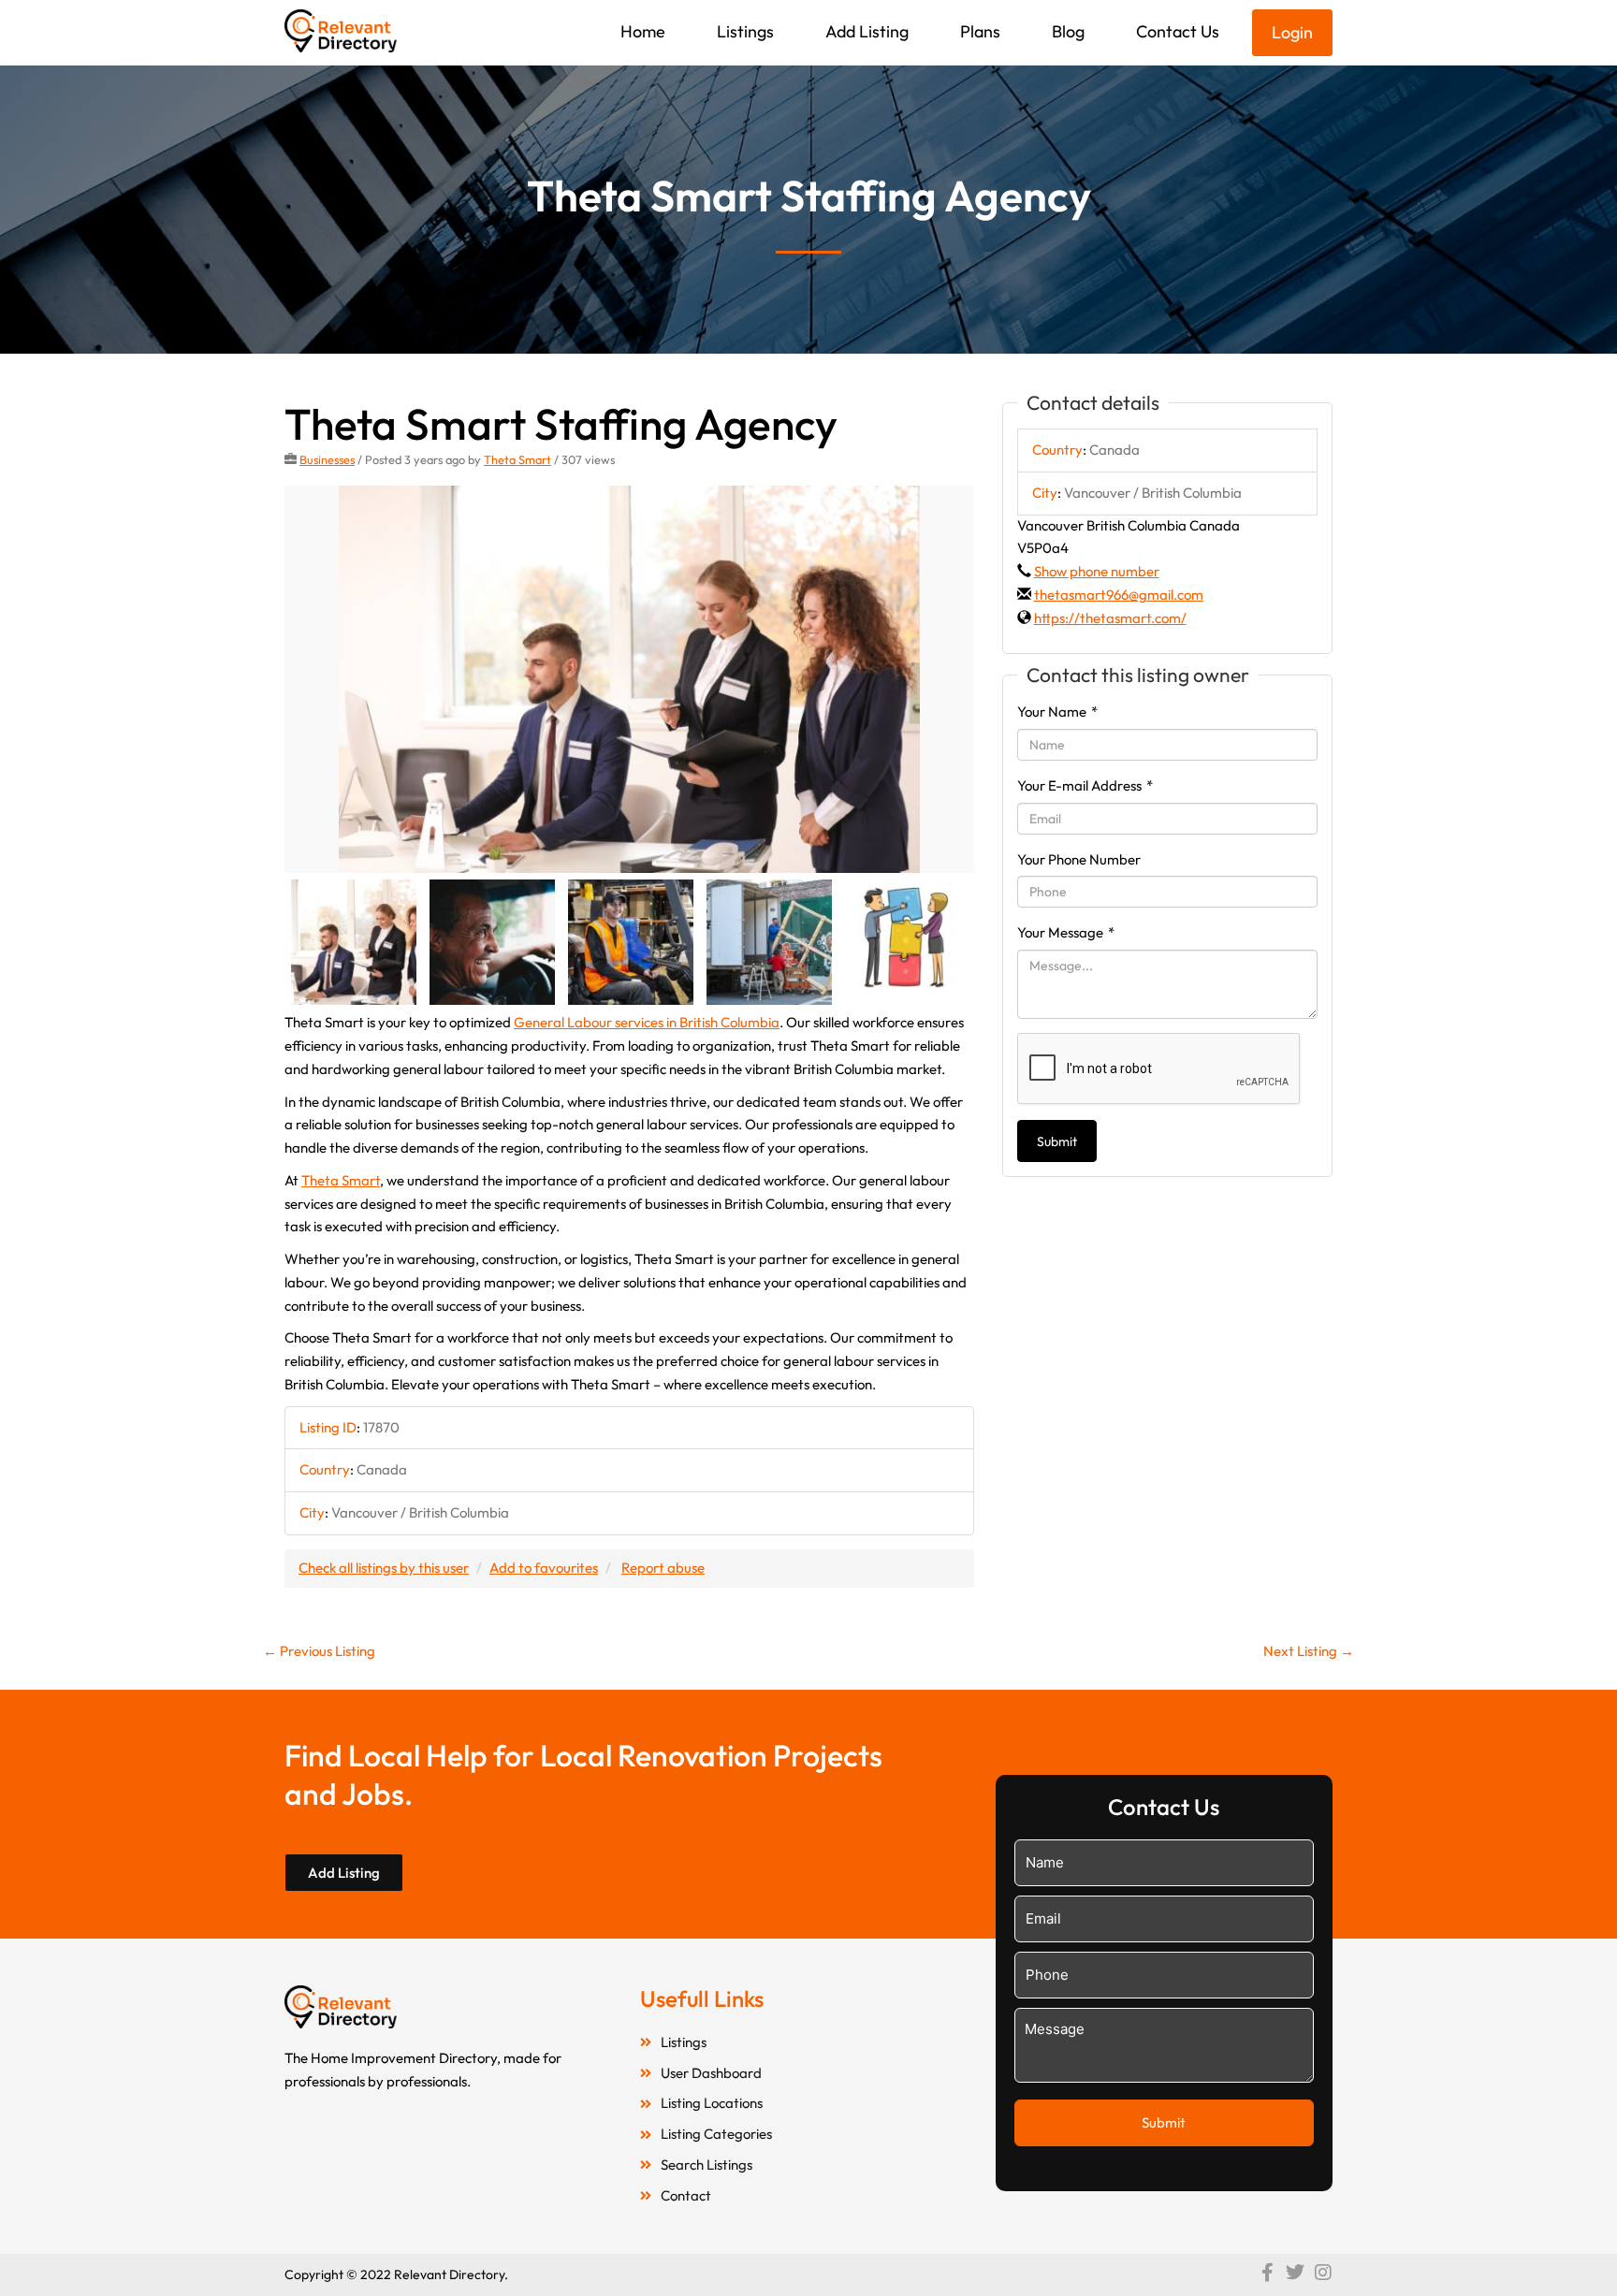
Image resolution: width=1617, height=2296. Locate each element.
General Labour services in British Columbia (647, 1022)
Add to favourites (544, 1568)
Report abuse (663, 1568)
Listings (745, 31)
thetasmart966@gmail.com (1119, 595)
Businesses (327, 459)
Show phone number (1097, 571)
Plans (980, 31)
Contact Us (1178, 31)
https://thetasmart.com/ (1110, 618)
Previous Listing (319, 1651)
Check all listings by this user (384, 1568)
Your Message (1066, 932)
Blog (1068, 31)
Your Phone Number (1079, 859)
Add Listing (867, 31)
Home (643, 31)
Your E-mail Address (1085, 785)
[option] (629, 680)
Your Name (1057, 712)
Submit (1057, 1141)
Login (1292, 32)
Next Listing (1309, 1651)
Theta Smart (517, 459)
